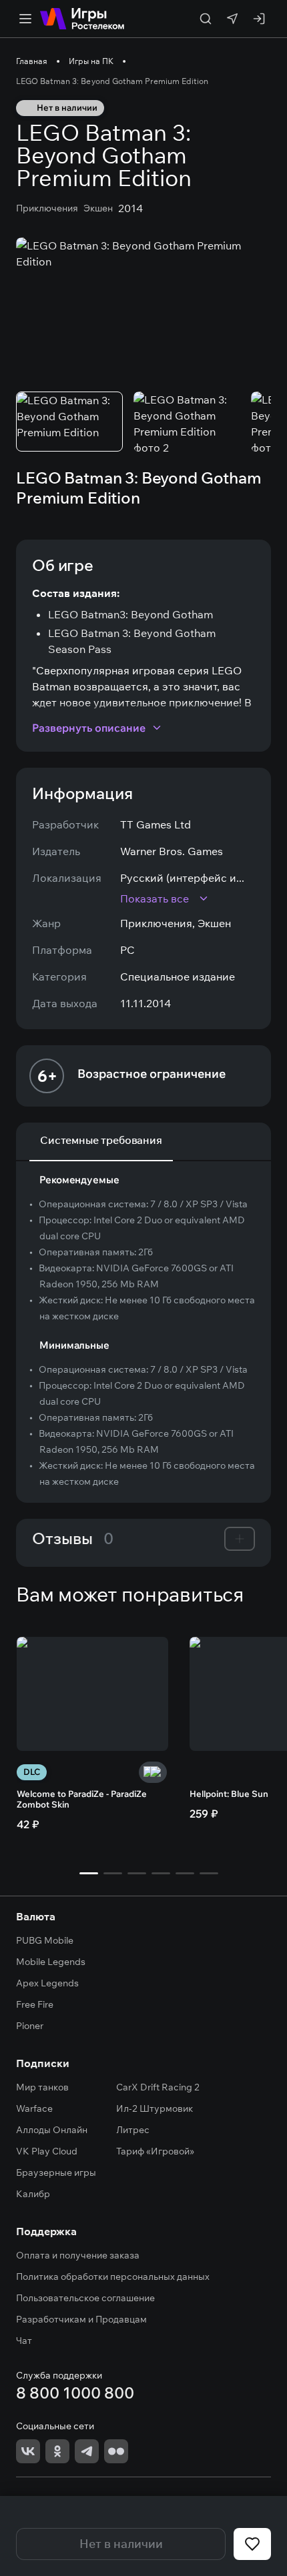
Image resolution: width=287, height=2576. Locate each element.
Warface (34, 2108)
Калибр (33, 2194)
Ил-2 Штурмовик (155, 2108)
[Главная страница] (82, 19)
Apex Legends (47, 1983)
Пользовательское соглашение (85, 2298)
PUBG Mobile (45, 1940)
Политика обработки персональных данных (113, 2277)
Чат (24, 2341)
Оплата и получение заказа (78, 2255)
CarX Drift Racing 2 (158, 2087)
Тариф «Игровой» (155, 2151)
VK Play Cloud (47, 2151)
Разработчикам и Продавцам (81, 2319)
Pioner (30, 2026)
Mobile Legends (51, 1962)
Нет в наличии (121, 2544)
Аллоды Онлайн (52, 2130)
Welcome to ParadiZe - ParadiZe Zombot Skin (82, 1799)
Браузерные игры (56, 2172)
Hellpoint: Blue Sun (229, 1794)
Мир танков (42, 2087)
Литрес (133, 2130)
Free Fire (35, 2004)
